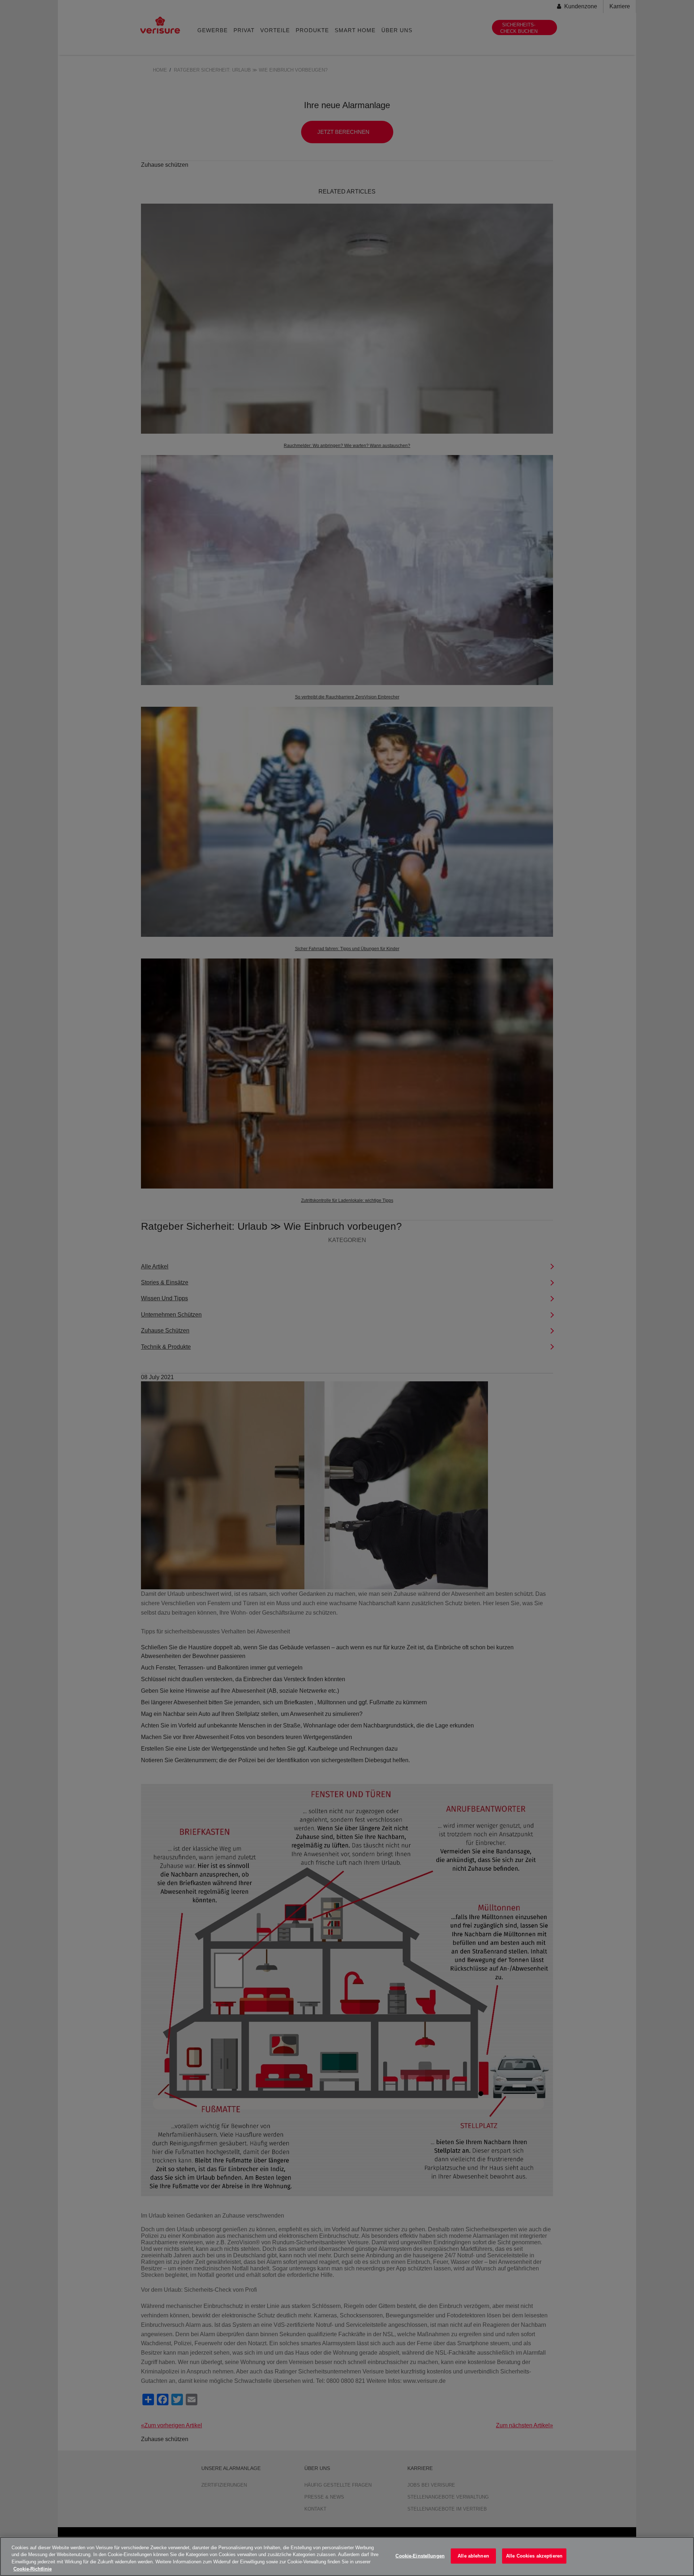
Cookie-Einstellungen (420, 2556)
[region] (347, 2556)
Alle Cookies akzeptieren (534, 2556)
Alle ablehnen (473, 2556)
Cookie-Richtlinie (33, 2569)
